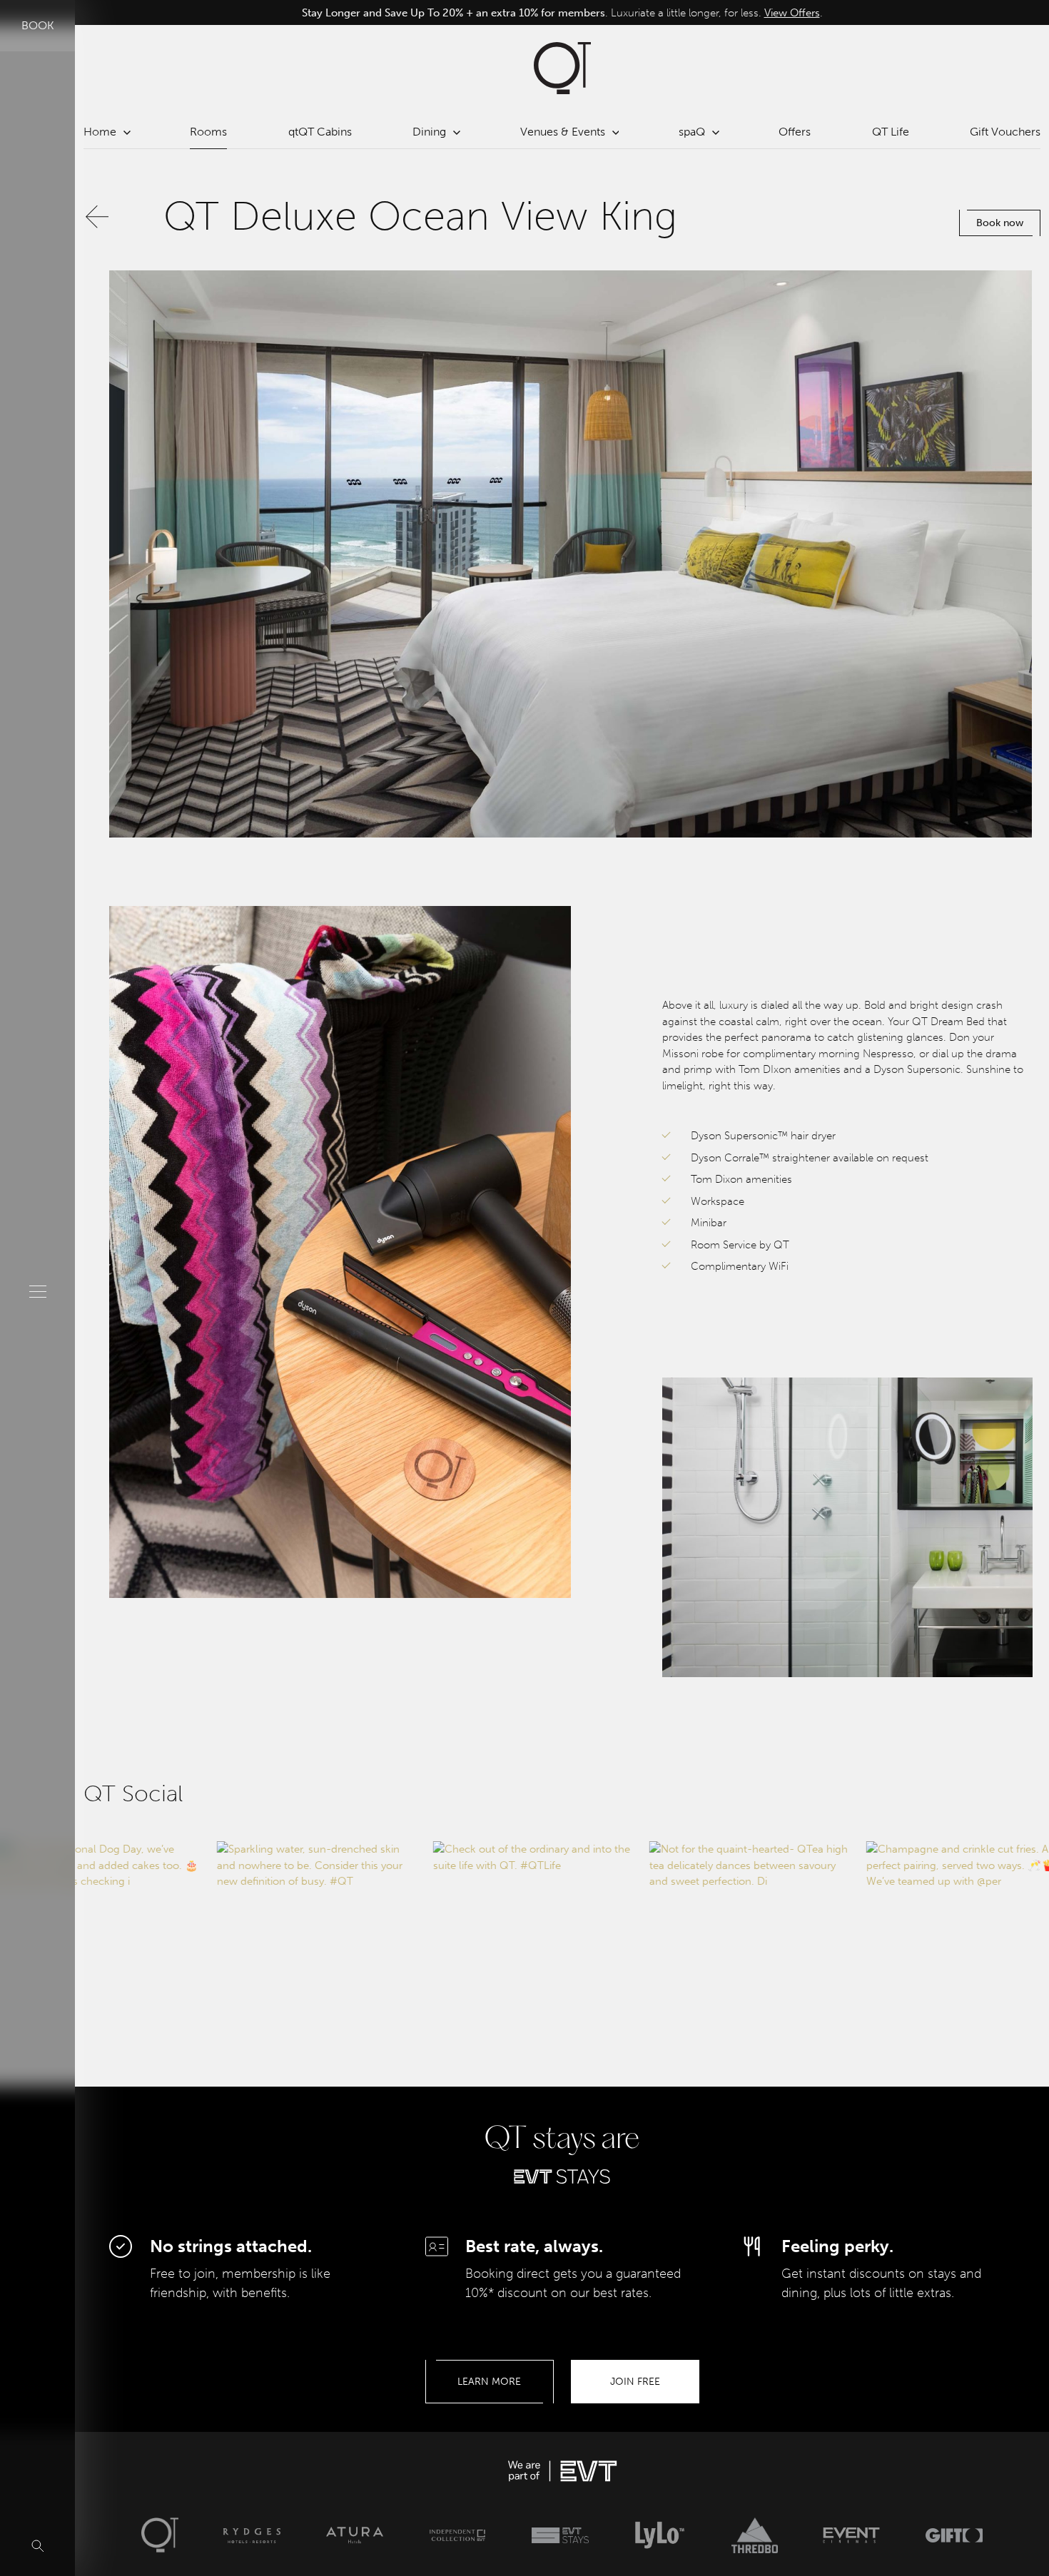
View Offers (762, 12)
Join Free (635, 2382)
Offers (795, 132)
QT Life (891, 132)
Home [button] (100, 132)
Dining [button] (429, 132)
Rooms (208, 132)
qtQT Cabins (320, 132)
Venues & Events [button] (563, 132)
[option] (562, 12)
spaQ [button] (692, 132)
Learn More (489, 2382)
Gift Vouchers (1005, 132)
